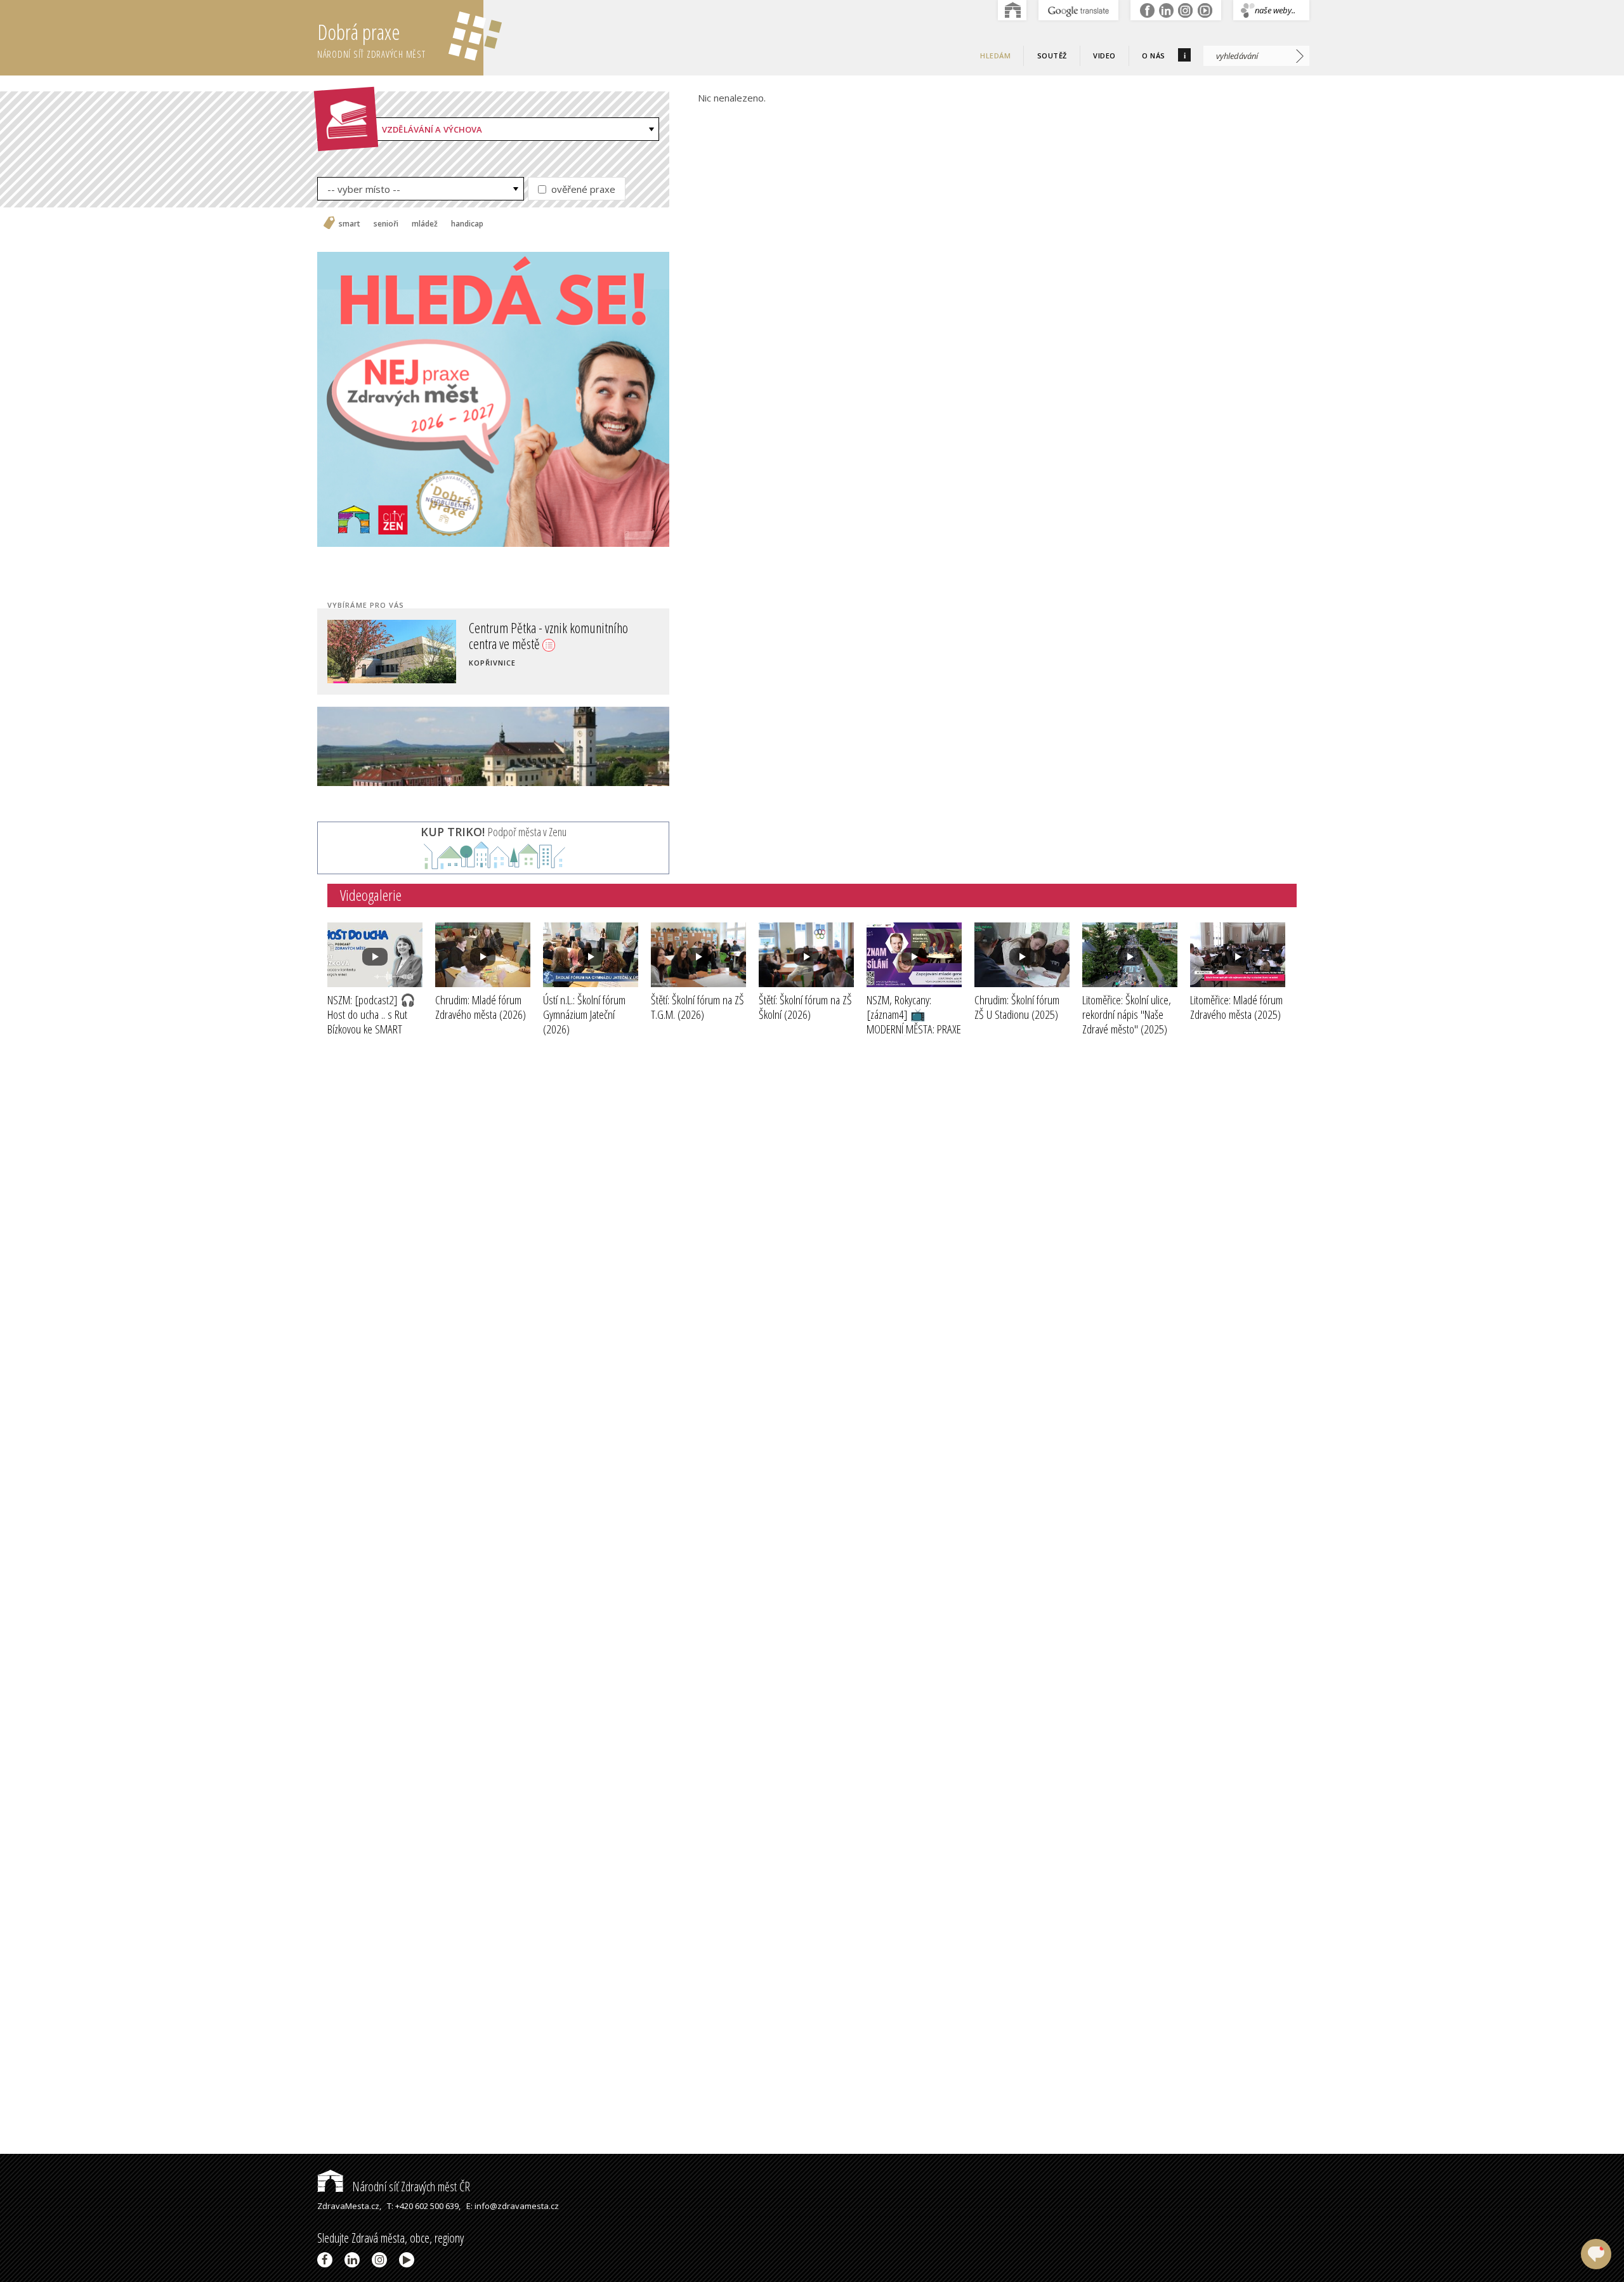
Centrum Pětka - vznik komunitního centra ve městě (564, 635)
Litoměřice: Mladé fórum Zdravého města (1236, 1007)
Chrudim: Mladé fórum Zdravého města (481, 1007)
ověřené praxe (582, 189)
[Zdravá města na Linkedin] (354, 2260)
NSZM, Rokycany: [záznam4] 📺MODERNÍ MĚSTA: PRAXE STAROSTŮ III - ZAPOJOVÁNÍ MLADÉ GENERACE (914, 1036)
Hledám (995, 56)
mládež (425, 224)
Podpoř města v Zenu (494, 832)
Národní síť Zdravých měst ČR (410, 2187)
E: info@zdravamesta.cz (513, 2206)
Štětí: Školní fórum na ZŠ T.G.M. (697, 1007)
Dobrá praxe (371, 39)
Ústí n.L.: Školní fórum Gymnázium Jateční (584, 1014)
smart (350, 224)
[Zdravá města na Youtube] (409, 2260)
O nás (1154, 56)
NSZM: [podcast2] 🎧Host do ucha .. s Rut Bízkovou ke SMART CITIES (371, 1021)
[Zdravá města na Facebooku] (327, 2260)
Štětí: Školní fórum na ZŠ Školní (805, 1007)
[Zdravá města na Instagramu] (382, 2260)
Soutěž (1052, 56)
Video (1104, 56)
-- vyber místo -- (364, 189)
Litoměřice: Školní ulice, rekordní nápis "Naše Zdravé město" (1127, 1014)
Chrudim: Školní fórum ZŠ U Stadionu (1017, 1007)
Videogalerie (371, 895)
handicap (467, 224)
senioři (386, 224)
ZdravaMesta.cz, (349, 2206)
